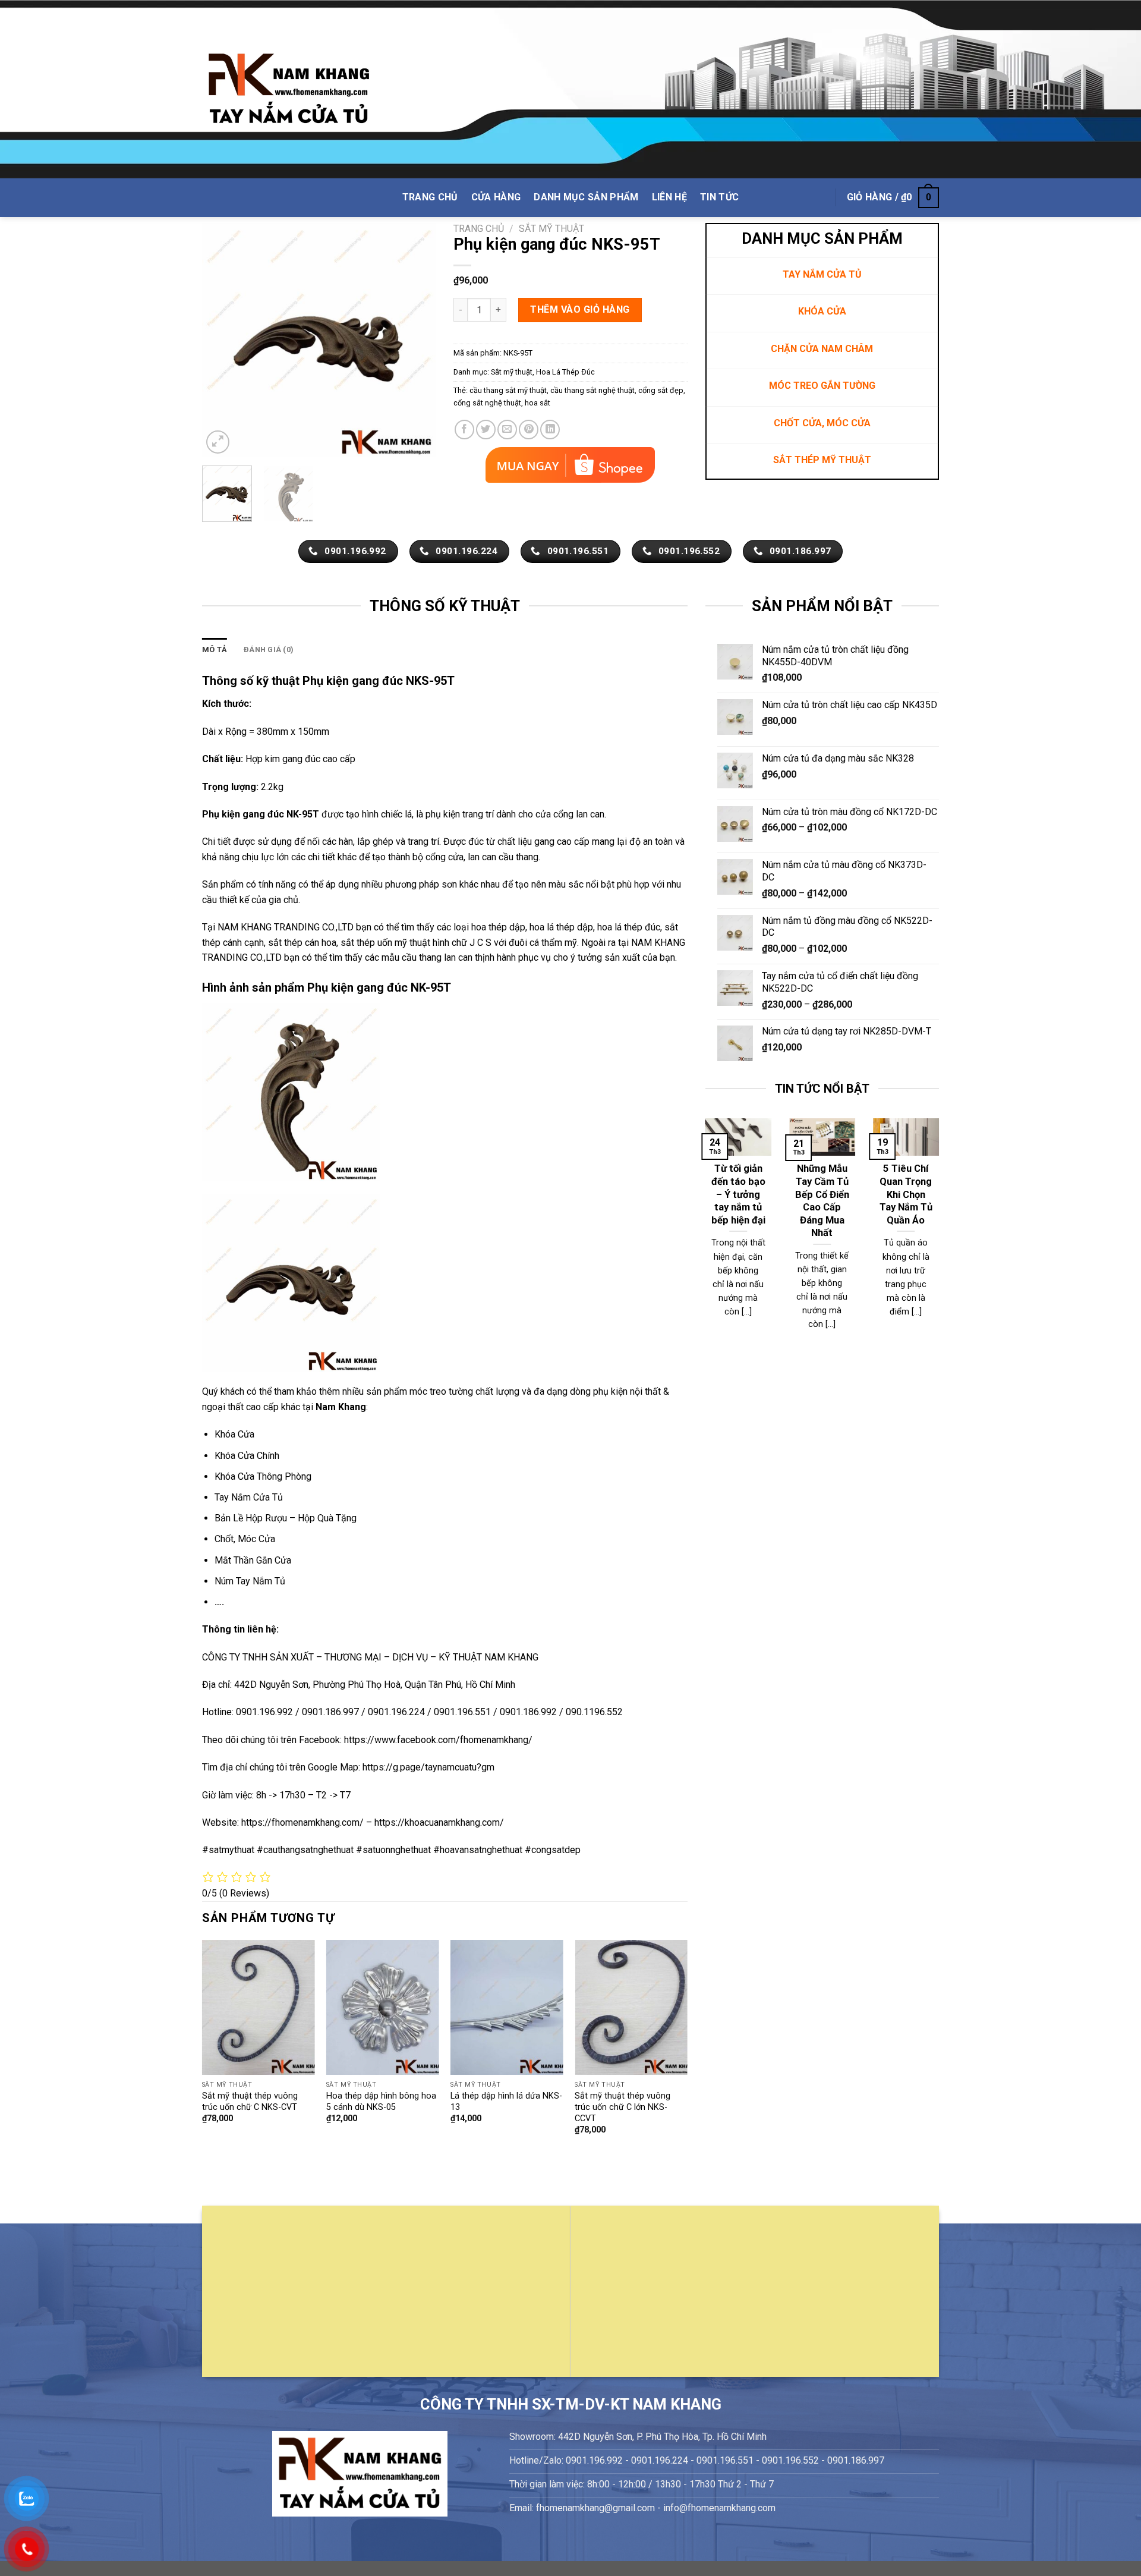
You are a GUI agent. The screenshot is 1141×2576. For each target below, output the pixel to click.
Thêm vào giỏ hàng (580, 309)
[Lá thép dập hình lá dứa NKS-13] (507, 2007)
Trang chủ (479, 229)
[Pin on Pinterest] (529, 430)
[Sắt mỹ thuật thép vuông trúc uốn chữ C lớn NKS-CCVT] (631, 2007)
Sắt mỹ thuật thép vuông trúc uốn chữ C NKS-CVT (250, 2102)
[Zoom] (218, 442)
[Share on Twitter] (486, 430)
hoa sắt (538, 403)
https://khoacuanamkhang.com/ (439, 1822)
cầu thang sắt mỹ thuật (508, 390)
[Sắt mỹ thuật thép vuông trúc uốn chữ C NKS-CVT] (259, 2007)
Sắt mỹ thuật (551, 229)
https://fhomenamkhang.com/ (304, 1822)
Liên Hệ (669, 197)
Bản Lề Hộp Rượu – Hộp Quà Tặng (286, 1518)
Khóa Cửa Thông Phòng (263, 1476)
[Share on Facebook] (464, 430)
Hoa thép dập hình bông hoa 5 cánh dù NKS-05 (381, 2102)
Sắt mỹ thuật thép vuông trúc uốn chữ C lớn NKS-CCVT (622, 2107)
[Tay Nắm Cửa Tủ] (289, 89)
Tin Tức (719, 197)
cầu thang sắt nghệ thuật (592, 390)
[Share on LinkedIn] (550, 430)
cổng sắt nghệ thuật (487, 403)
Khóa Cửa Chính (247, 1456)
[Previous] (222, 340)
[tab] (215, 650)
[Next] (416, 340)
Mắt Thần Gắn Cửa (253, 1560)
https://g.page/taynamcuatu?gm (428, 1767)
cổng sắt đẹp (661, 390)
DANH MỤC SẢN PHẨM (586, 197)
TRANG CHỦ (430, 197)
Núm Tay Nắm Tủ (250, 1581)
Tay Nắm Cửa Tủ (249, 1497)
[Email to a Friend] (507, 430)
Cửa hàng (496, 197)
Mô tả (215, 649)
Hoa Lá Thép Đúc (565, 372)
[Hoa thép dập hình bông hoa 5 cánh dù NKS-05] (383, 2007)
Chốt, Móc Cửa (245, 1539)
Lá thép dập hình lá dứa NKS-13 (506, 2102)
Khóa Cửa (234, 1434)
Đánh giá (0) (269, 649)
